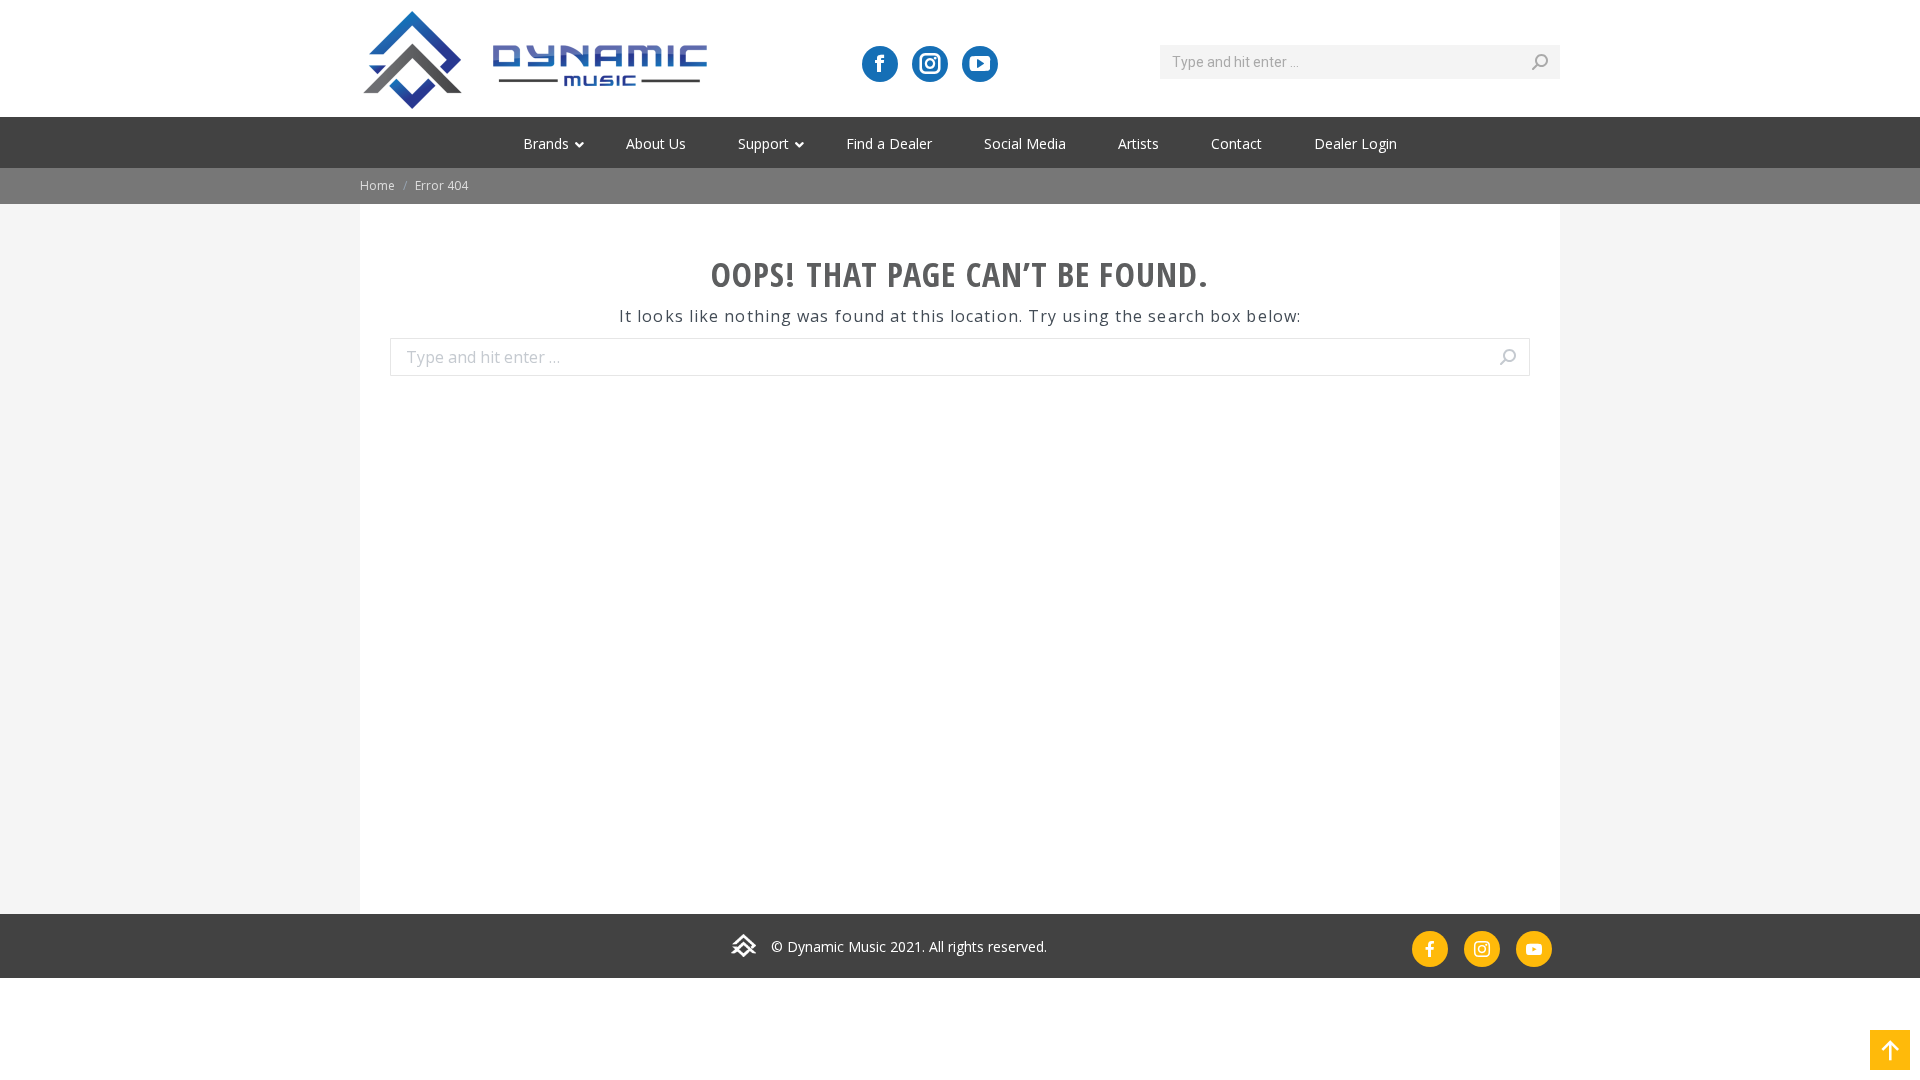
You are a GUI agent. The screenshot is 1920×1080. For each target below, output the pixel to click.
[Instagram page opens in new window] (930, 64)
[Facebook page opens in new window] (880, 64)
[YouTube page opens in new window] (980, 64)
